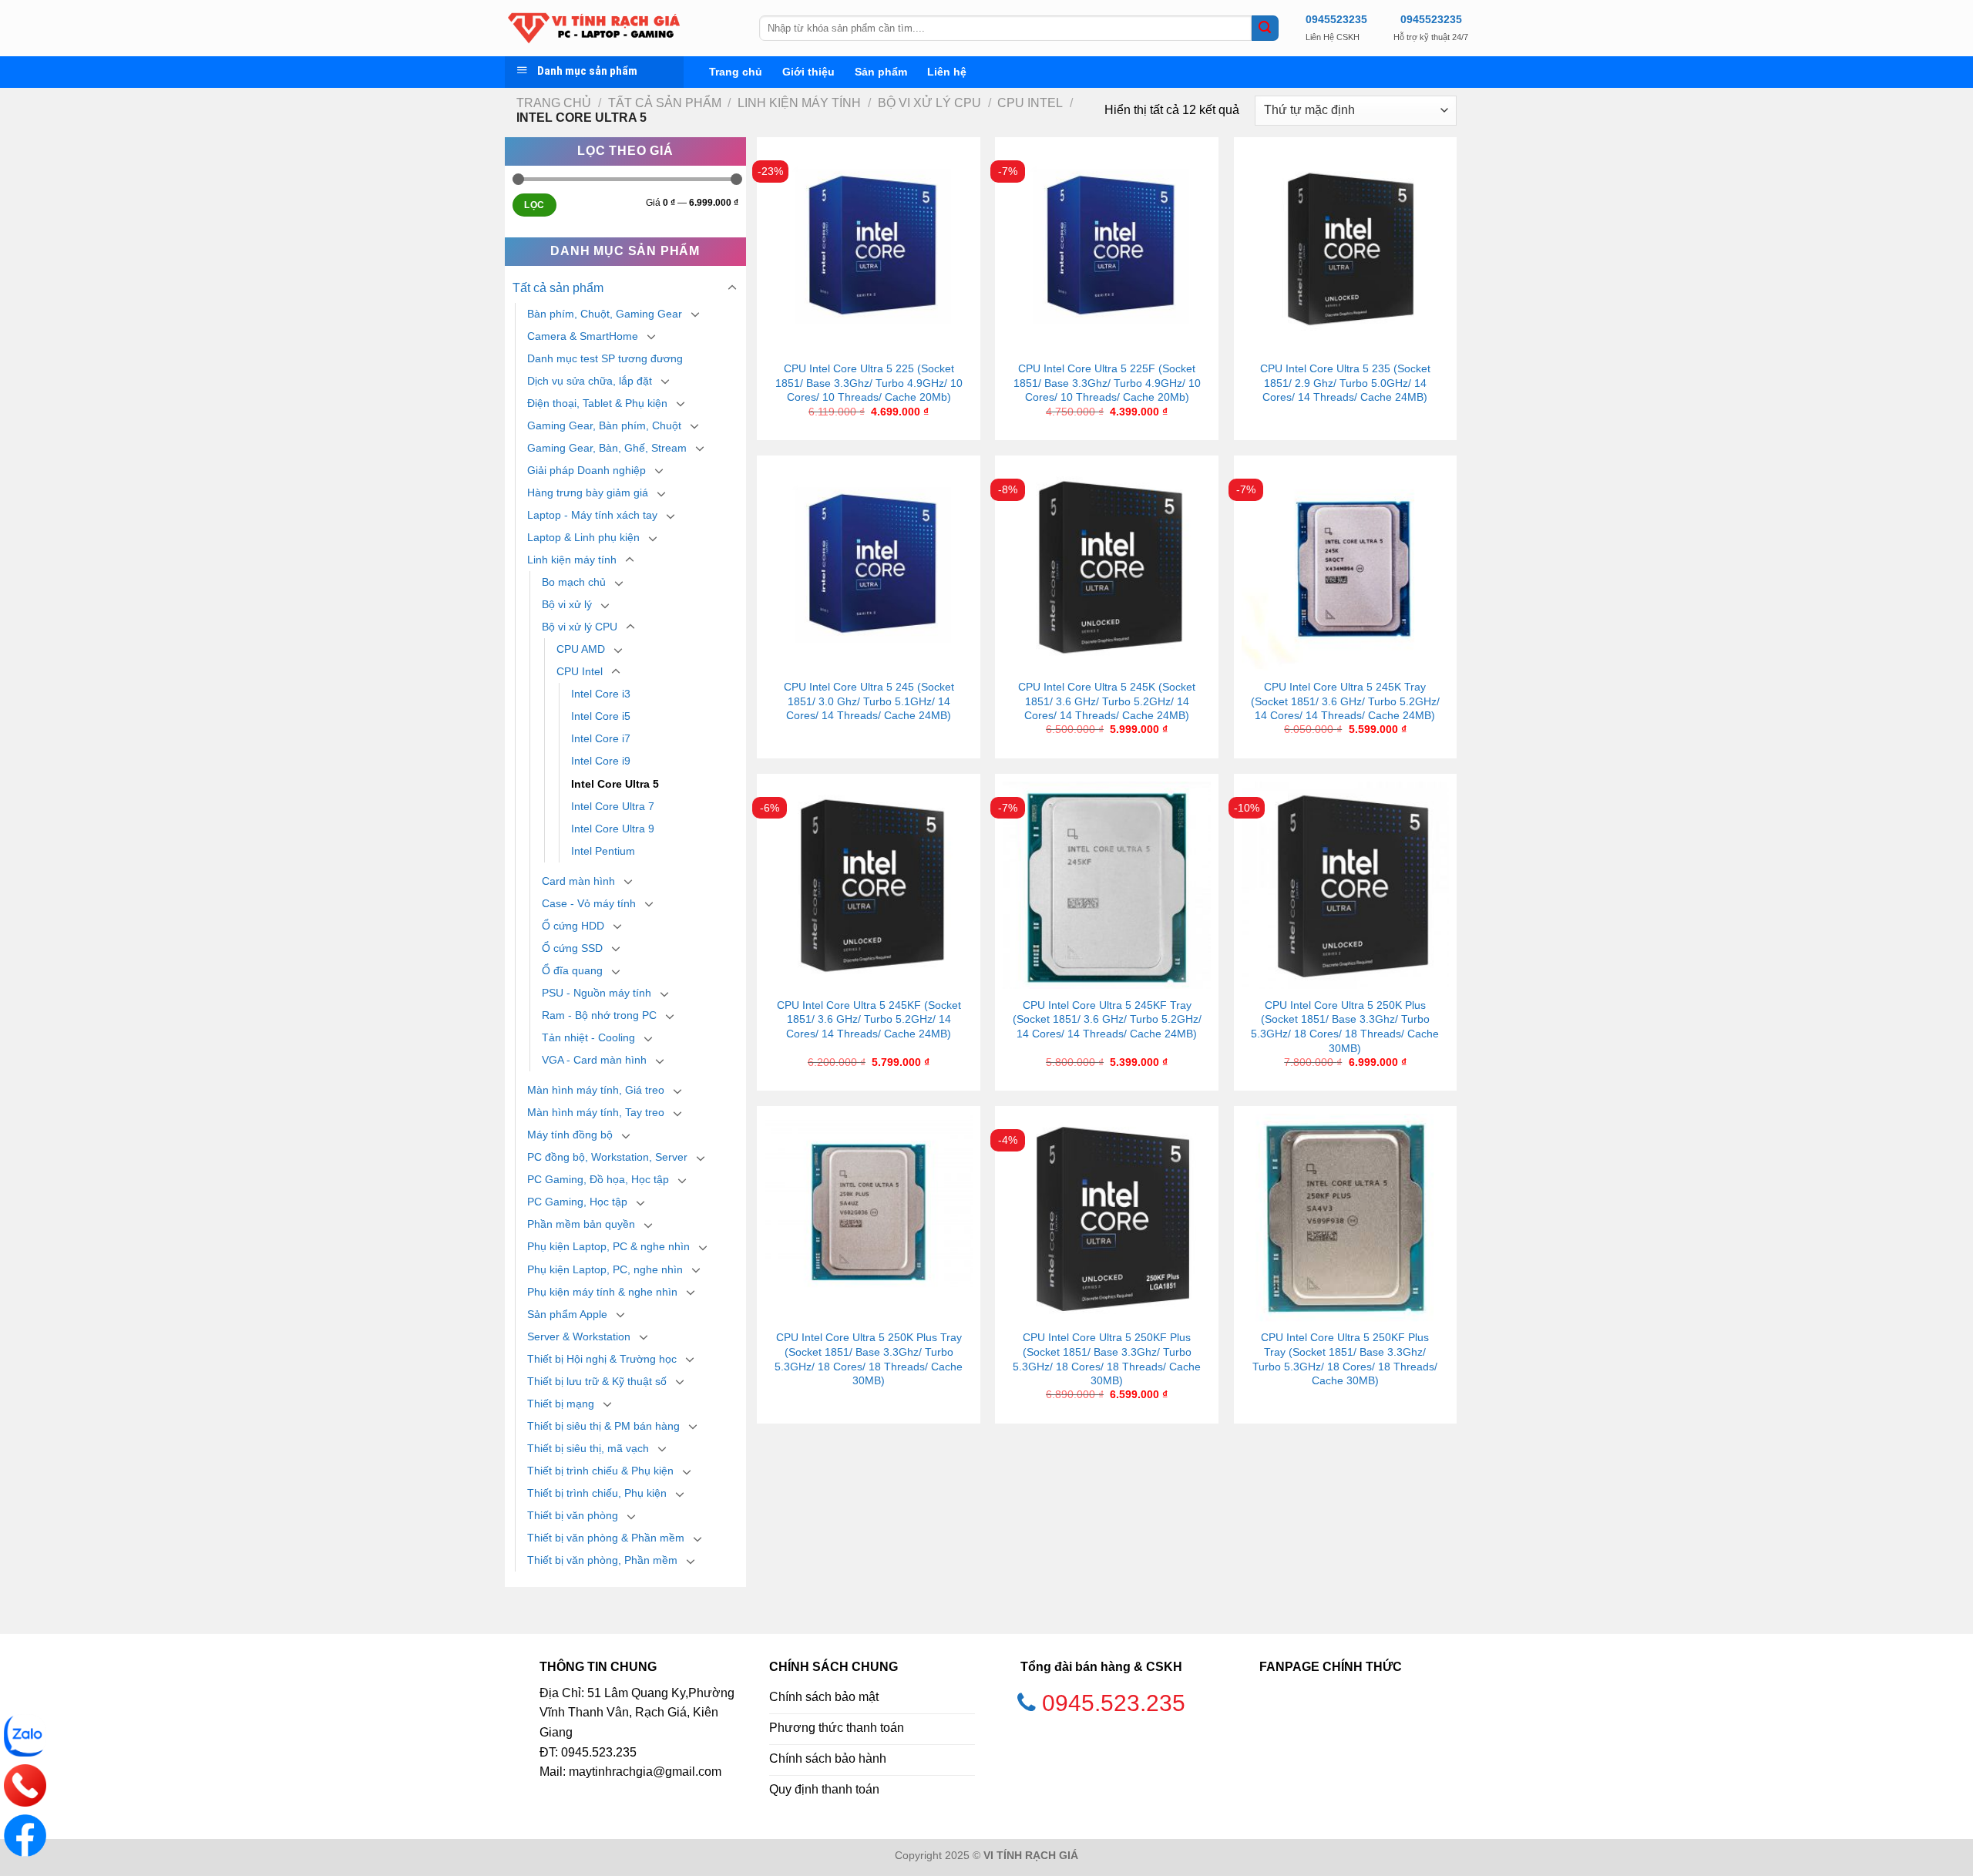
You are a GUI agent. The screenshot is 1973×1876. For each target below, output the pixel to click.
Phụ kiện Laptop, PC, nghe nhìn (605, 1269)
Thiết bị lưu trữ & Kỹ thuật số (597, 1381)
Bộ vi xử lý (567, 604)
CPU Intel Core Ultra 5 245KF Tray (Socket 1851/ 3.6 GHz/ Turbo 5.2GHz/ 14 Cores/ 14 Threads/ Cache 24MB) (1107, 1019)
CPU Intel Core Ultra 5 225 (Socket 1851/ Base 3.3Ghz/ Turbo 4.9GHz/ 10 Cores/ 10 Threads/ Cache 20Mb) (869, 383)
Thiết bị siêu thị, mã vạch (588, 1448)
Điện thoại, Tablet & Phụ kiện (597, 403)
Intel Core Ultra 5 (615, 784)
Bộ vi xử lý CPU (929, 103)
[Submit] (1265, 29)
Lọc (534, 205)
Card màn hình (578, 881)
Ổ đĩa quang (572, 970)
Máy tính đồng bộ (570, 1135)
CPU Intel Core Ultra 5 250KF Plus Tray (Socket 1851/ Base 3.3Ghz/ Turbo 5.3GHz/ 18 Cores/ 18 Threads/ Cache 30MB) (1345, 1359)
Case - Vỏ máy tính (589, 903)
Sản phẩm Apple (567, 1314)
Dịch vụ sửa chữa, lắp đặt (590, 381)
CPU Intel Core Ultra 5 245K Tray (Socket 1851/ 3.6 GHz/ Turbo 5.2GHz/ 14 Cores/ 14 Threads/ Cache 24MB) (1345, 701)
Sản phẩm (881, 72)
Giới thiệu (808, 72)
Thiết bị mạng (561, 1404)
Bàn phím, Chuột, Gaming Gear (605, 314)
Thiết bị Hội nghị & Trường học (602, 1359)
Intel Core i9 (601, 761)
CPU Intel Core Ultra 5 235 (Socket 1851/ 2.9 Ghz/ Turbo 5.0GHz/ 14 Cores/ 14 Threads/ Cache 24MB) (1345, 383)
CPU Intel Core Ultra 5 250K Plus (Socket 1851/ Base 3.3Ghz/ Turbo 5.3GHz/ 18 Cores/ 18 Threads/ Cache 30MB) (1345, 1027)
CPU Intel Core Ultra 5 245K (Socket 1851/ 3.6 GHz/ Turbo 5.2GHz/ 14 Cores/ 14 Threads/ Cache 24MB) (1107, 701)
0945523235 (1336, 19)
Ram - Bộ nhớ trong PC (599, 1015)
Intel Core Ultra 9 (613, 829)
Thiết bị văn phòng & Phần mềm (606, 1538)
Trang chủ (736, 72)
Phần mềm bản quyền (581, 1224)
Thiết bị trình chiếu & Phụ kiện (600, 1471)
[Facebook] (25, 1836)
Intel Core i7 (601, 738)
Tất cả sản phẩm (665, 103)
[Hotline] (25, 1785)
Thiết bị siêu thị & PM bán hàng (603, 1426)
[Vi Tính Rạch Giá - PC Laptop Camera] (620, 28)
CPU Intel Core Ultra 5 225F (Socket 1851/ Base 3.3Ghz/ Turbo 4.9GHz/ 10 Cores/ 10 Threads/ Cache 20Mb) (1107, 383)
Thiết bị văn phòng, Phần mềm (602, 1560)
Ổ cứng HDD (573, 926)
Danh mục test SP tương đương (605, 358)
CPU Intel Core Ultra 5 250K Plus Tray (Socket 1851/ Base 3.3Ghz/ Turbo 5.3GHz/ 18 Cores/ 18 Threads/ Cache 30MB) (869, 1359)
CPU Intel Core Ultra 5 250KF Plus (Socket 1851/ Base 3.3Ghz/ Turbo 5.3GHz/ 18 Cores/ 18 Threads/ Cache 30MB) (1107, 1359)
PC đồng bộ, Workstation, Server (607, 1157)
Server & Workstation (579, 1336)
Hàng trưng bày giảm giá (588, 493)
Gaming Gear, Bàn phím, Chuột (604, 425)
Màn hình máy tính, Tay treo (596, 1112)
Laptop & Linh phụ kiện (583, 537)
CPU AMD (581, 649)
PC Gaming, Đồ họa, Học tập (598, 1179)
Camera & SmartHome (583, 336)
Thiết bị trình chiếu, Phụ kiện (597, 1493)
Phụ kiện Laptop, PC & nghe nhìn (608, 1246)
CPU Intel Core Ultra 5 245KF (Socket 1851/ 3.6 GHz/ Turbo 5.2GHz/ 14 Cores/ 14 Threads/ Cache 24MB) (869, 1019)
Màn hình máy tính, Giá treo (596, 1090)
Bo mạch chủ (574, 582)
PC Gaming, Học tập (577, 1202)
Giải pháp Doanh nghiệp (587, 470)
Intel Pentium (603, 851)
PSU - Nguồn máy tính (597, 993)
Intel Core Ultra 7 (613, 806)
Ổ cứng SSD (572, 948)
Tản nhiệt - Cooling (588, 1037)
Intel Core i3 (601, 694)
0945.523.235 (1114, 1703)
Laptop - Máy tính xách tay (592, 515)
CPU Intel (1030, 103)
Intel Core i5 (601, 716)
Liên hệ (947, 72)
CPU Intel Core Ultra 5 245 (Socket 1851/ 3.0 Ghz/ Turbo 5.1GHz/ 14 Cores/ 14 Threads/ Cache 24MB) (869, 701)
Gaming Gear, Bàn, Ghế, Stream (607, 448)
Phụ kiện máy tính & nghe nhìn (602, 1292)
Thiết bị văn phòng (573, 1515)
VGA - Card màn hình (594, 1060)
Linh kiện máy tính (799, 103)
